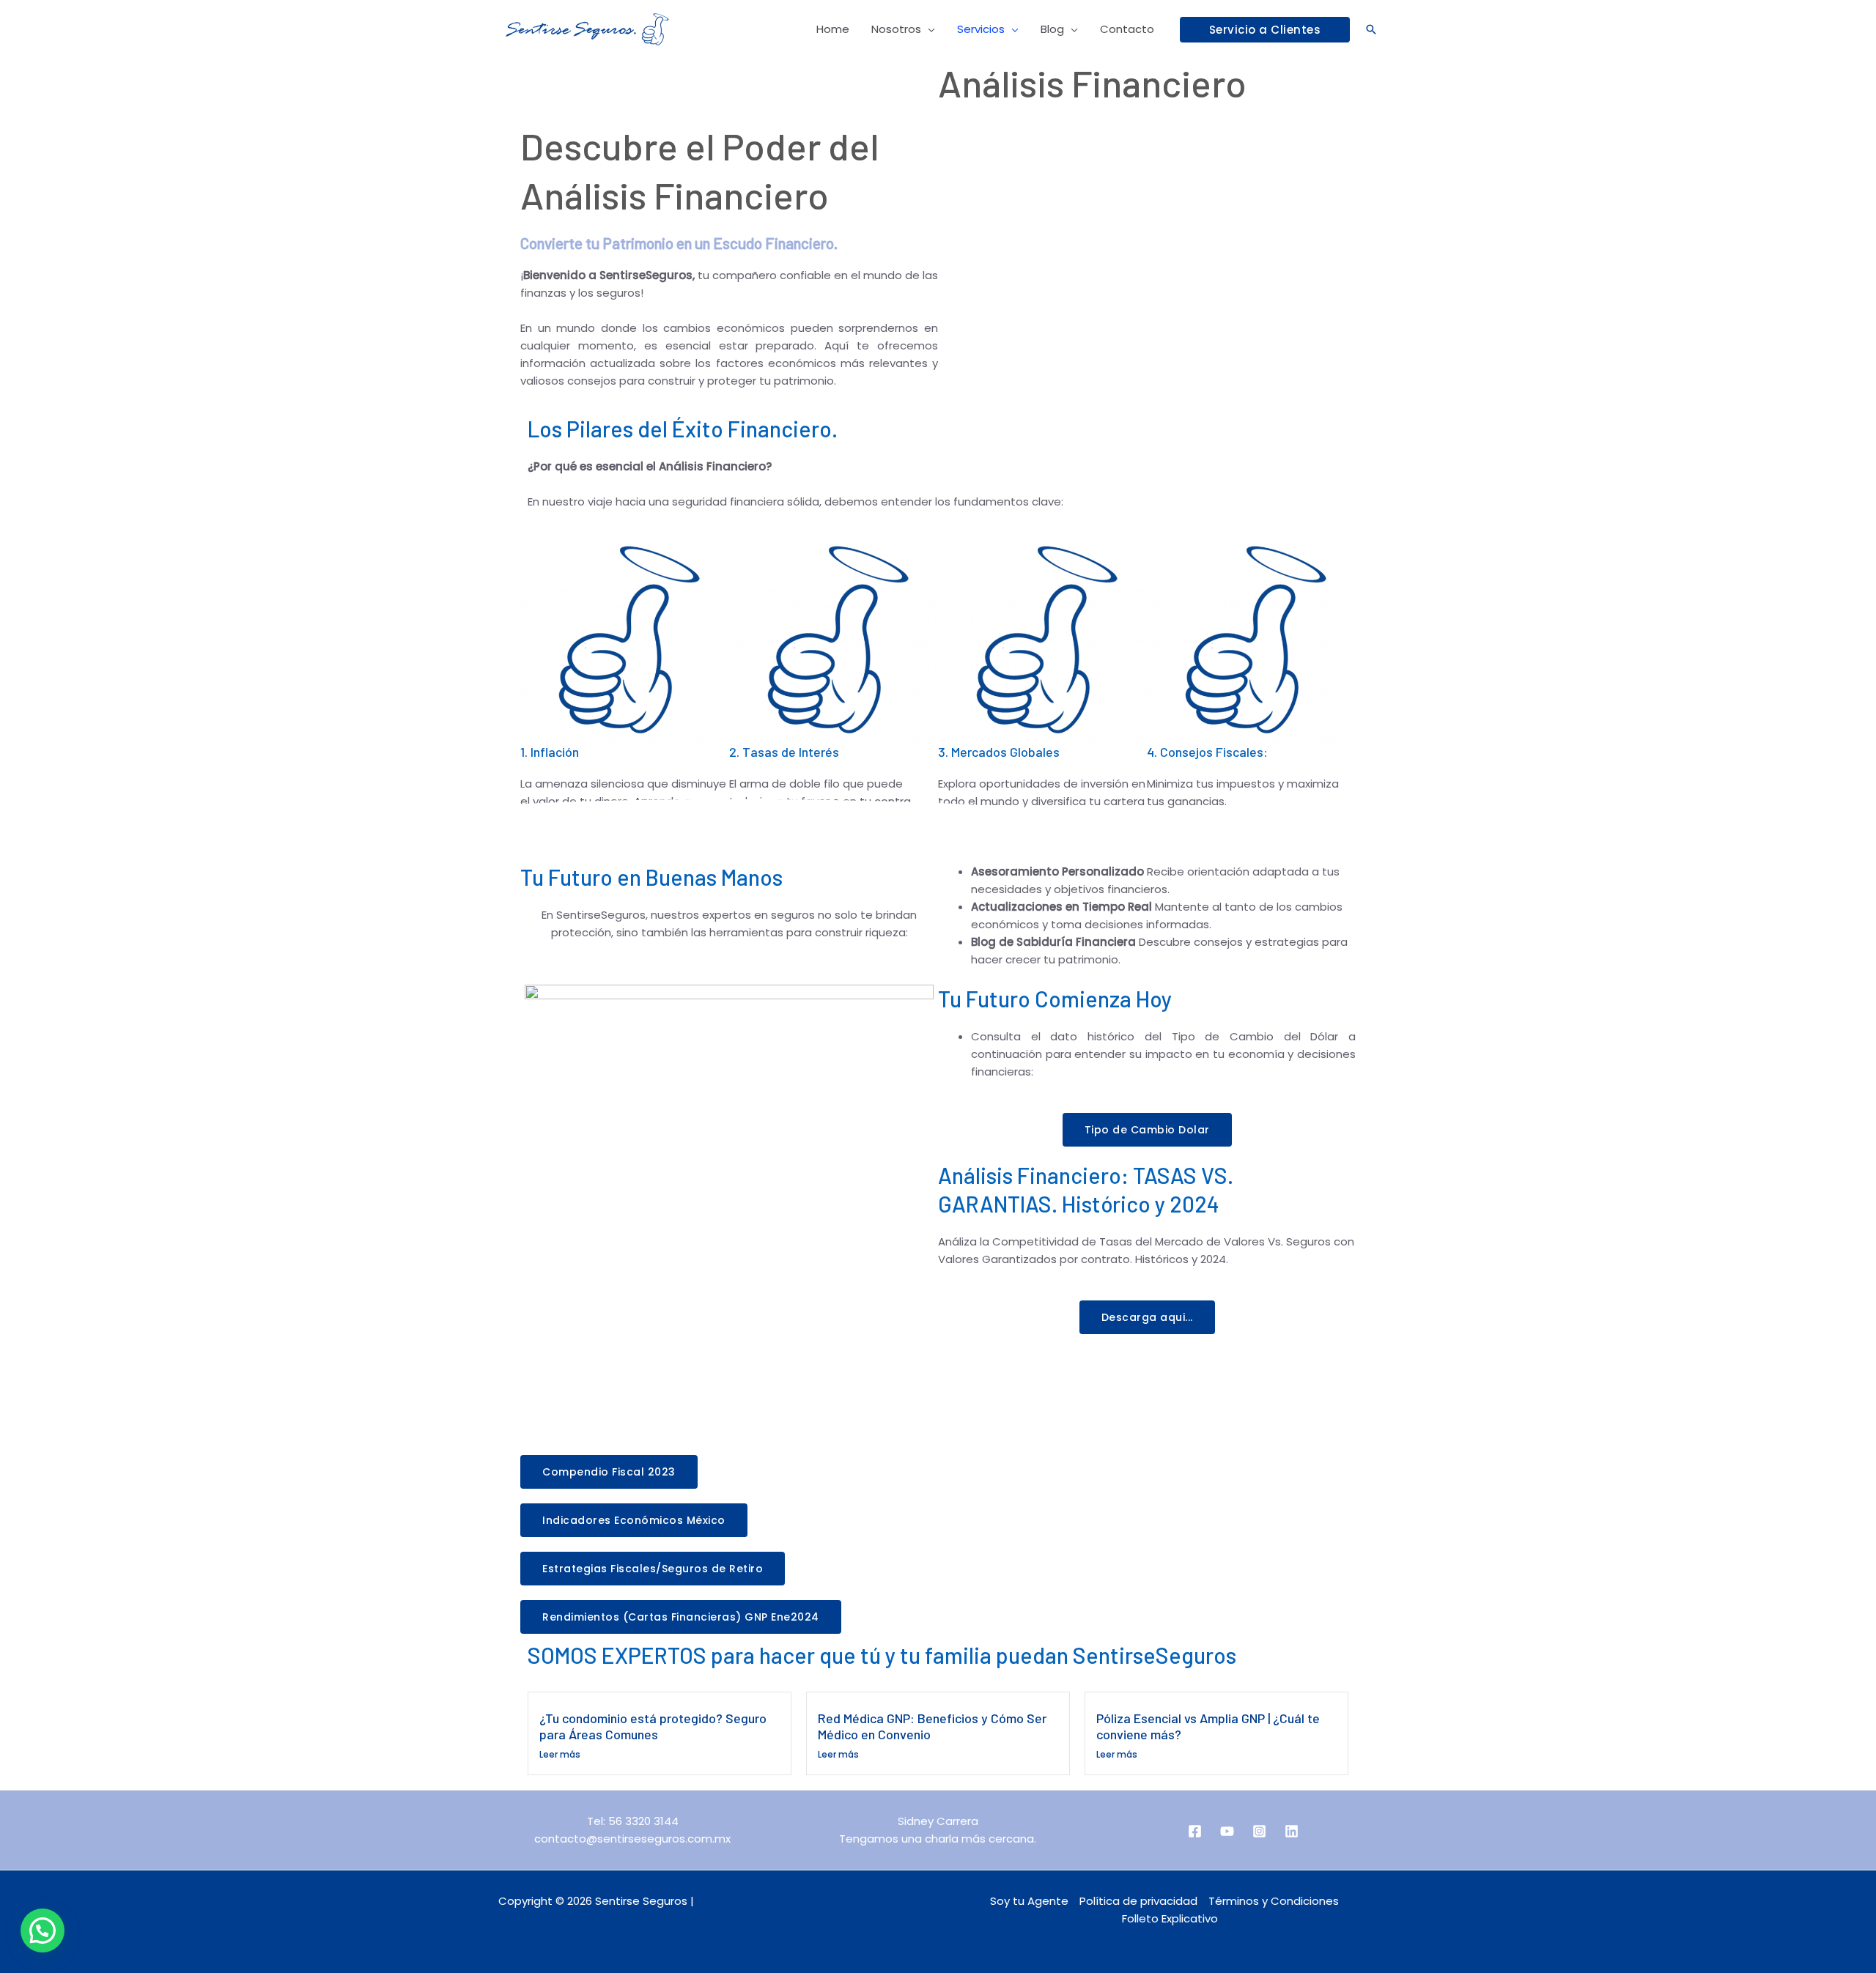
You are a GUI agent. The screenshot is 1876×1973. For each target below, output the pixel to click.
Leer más (560, 1754)
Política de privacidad (1138, 1901)
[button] (1265, 30)
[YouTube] (1227, 1831)
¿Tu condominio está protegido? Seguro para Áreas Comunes (653, 1726)
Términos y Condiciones (1274, 1901)
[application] (928, 29)
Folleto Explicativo (1170, 1918)
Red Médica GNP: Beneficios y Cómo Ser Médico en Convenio (932, 1726)
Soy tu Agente (1029, 1901)
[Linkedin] (1292, 1831)
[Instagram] (1259, 1831)
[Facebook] (1195, 1831)
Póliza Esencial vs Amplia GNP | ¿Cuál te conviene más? (1208, 1726)
